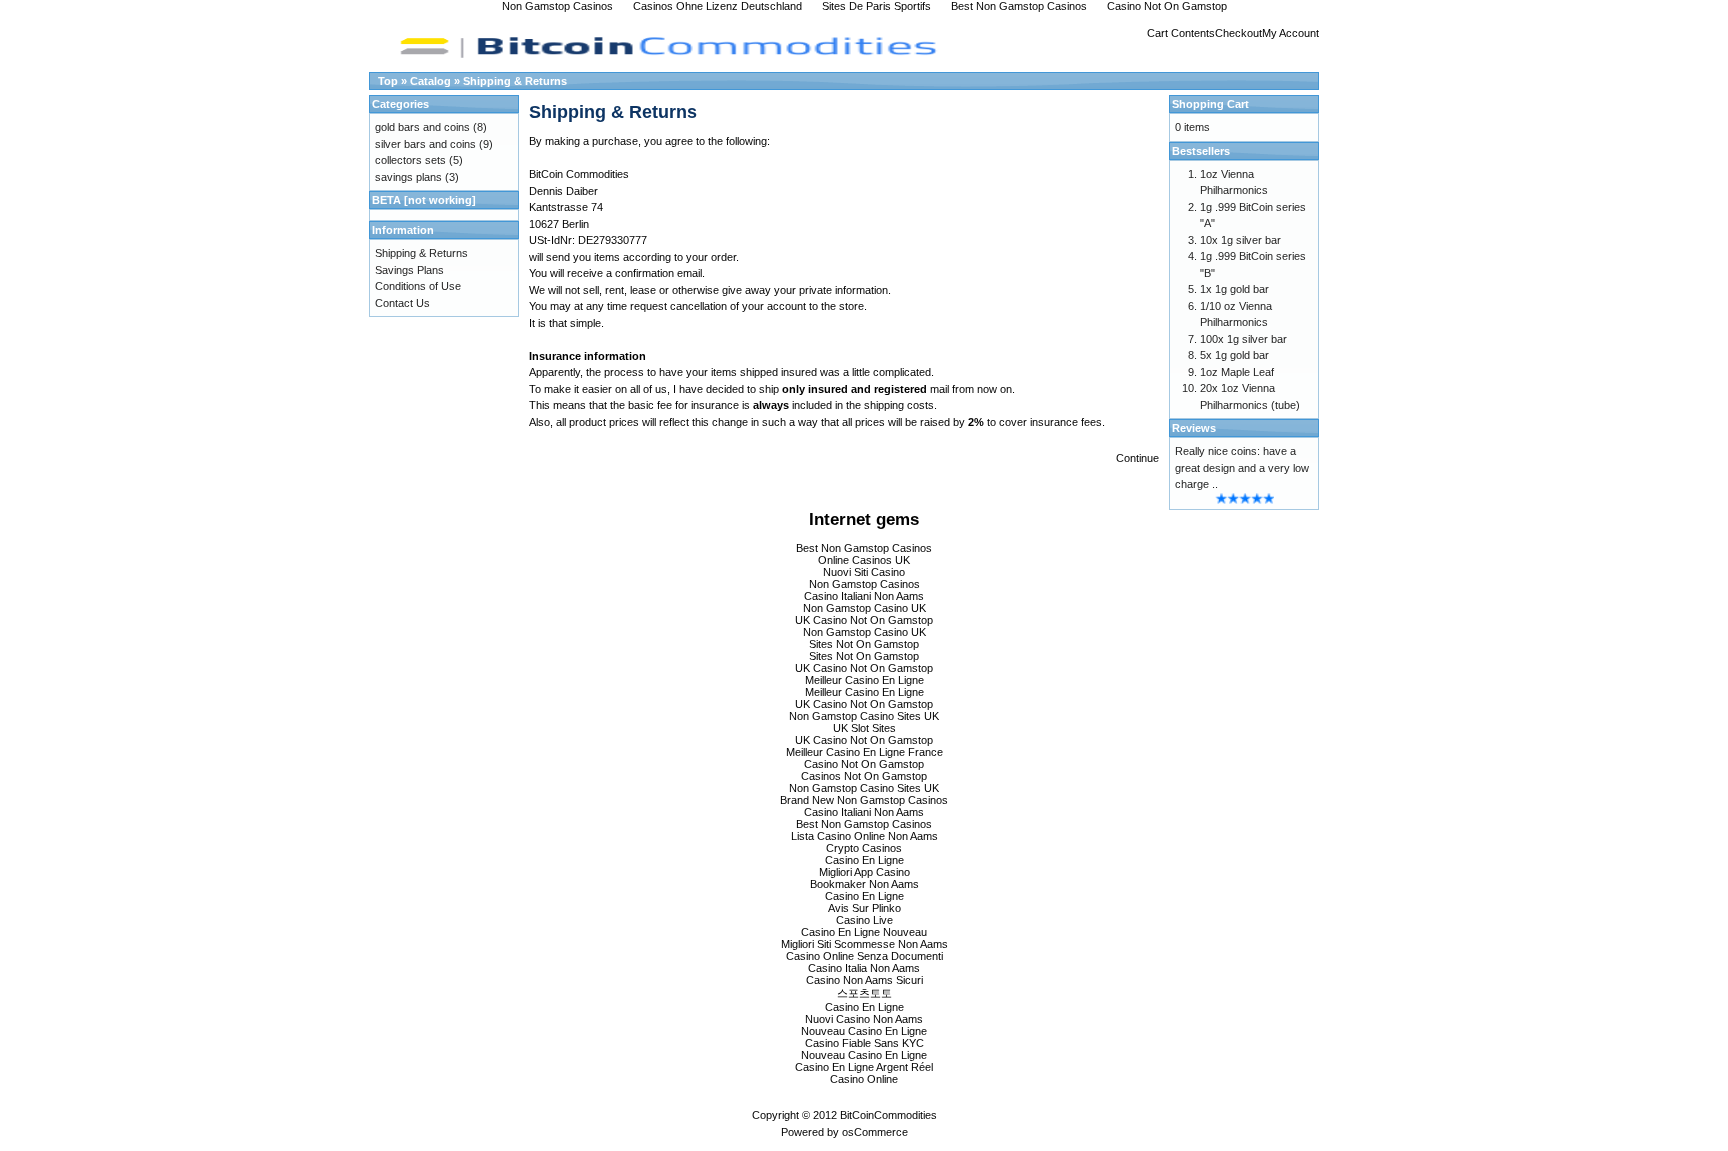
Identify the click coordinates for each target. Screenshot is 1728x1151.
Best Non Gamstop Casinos (864, 548)
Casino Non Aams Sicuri (864, 980)
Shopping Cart (1210, 104)
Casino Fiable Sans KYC (864, 1043)
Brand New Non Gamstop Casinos (864, 800)
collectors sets (410, 160)
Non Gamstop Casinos (864, 584)
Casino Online (864, 1079)
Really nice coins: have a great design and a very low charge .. (1242, 467)
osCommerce (875, 1132)
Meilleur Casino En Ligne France (864, 752)
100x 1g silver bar (1243, 339)
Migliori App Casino (864, 872)
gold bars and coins (422, 127)
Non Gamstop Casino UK (864, 608)
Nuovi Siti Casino (864, 572)
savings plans (408, 177)
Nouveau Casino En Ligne (864, 1031)
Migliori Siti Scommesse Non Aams (864, 944)
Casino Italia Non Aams (864, 968)
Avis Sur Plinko (864, 908)
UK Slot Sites (864, 728)
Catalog (430, 81)
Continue (1137, 458)
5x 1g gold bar (1234, 355)
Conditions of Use (418, 286)
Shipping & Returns (515, 81)
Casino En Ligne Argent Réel (864, 1067)
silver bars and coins (425, 144)
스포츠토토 (864, 993)
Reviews (1194, 428)
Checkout (1238, 33)
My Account (1290, 33)
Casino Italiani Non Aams (864, 596)
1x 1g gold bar (1234, 289)
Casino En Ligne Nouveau (864, 932)
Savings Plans (409, 270)
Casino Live (864, 920)
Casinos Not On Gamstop (864, 776)
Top (388, 81)
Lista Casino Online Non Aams (864, 836)
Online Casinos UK (864, 560)
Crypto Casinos (864, 848)
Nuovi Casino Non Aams (864, 1019)
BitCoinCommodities (888, 1115)
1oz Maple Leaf (1237, 372)
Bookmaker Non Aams (864, 884)
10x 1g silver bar (1240, 240)
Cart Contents (1181, 33)
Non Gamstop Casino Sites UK (864, 716)
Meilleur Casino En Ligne (864, 680)
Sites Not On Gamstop (864, 644)
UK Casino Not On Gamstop (864, 620)
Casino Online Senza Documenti (864, 956)
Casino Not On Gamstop (864, 764)
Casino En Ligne (864, 860)
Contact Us (402, 303)
